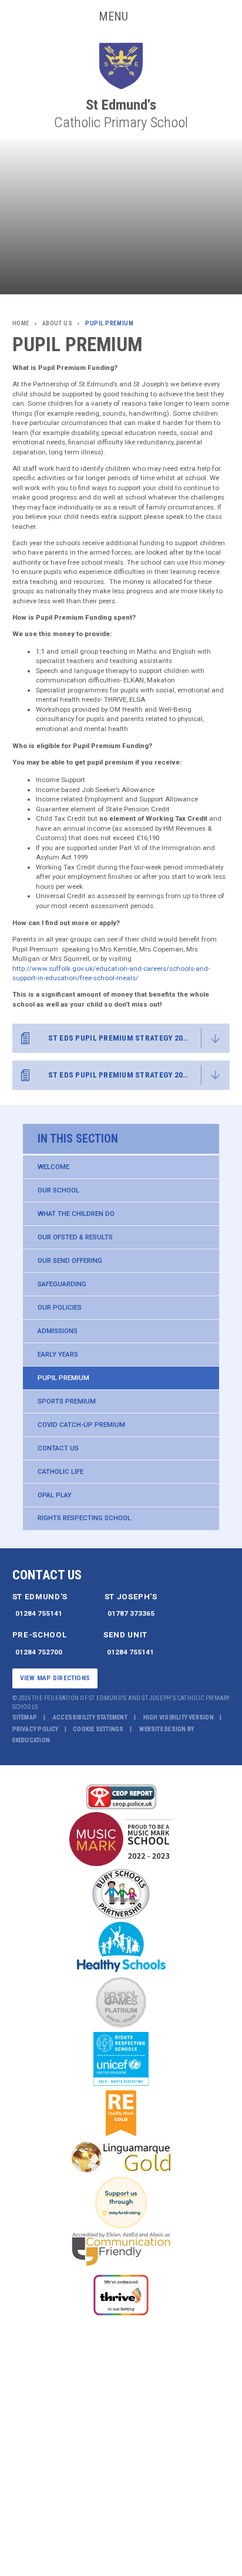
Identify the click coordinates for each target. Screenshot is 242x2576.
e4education (31, 1740)
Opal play (55, 1495)
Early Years (58, 1354)
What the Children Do (76, 1214)
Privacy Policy (36, 1729)
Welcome (53, 1167)
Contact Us (58, 1448)
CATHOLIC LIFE (60, 1471)
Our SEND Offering (70, 1260)
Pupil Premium (63, 1378)
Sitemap (25, 1717)
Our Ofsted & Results (75, 1237)
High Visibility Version (179, 1717)
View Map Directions (55, 1678)
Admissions (58, 1331)
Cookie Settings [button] (98, 1729)
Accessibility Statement (90, 1717)
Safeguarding (62, 1284)
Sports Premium (67, 1401)
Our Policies (60, 1307)
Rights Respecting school (84, 1518)
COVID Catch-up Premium (81, 1425)
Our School (58, 1190)
